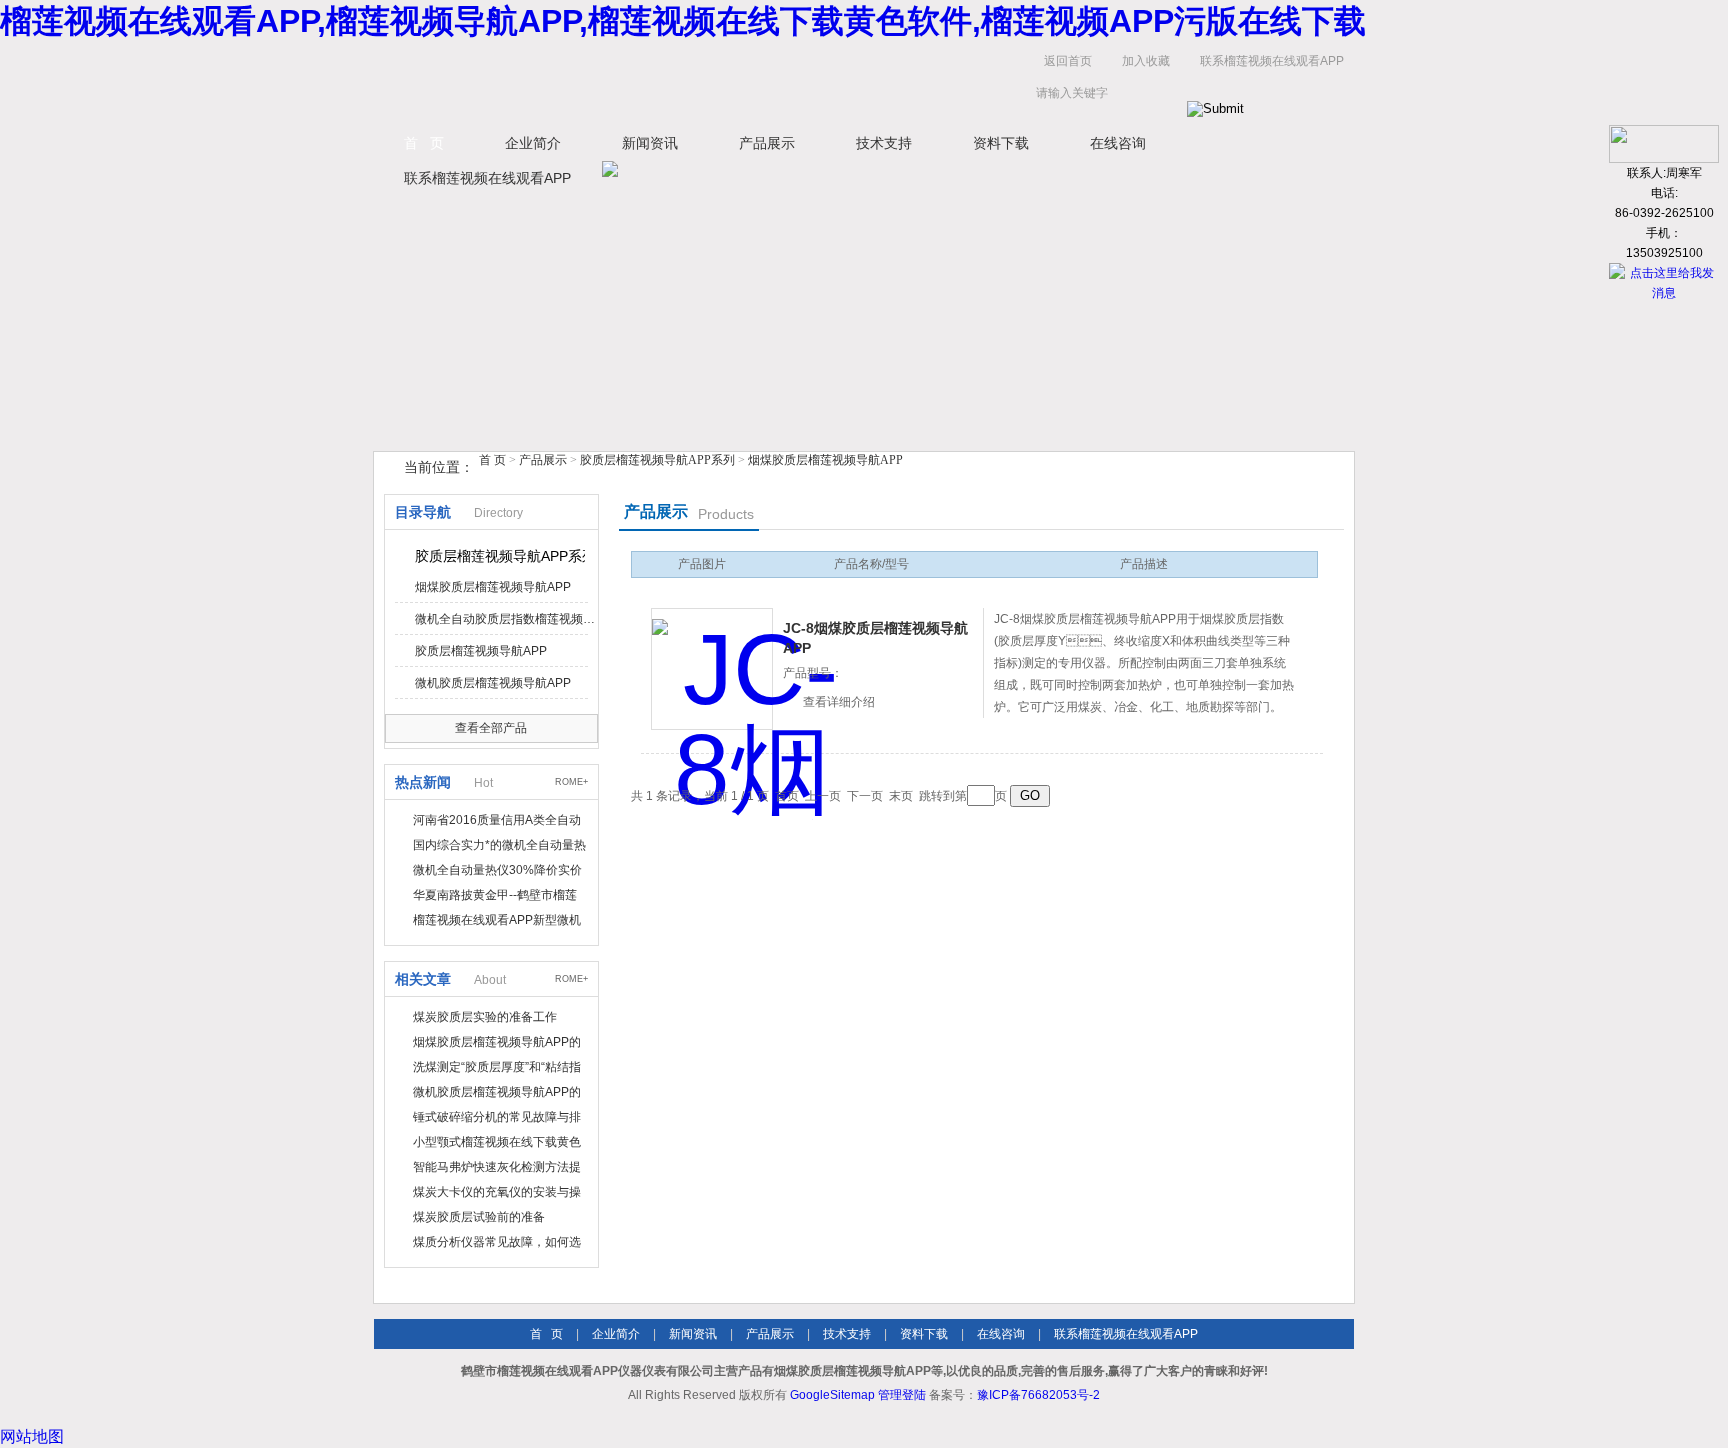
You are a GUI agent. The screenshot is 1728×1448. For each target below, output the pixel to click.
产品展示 (767, 143)
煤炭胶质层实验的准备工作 (485, 1017)
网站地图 (32, 1436)
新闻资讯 (650, 143)
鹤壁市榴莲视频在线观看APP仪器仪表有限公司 (574, 81)
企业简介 (533, 143)
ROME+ (571, 782)
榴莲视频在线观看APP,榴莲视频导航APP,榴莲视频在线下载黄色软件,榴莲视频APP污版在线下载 (683, 21)
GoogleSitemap (832, 1395)
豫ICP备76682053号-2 (1038, 1395)
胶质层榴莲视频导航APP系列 (657, 460)
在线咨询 (1118, 143)
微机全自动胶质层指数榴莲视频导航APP (505, 619)
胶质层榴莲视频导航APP (481, 651)
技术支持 (884, 143)
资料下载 (1001, 143)
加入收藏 (1146, 61)
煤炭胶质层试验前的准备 (479, 1217)
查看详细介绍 (839, 702)
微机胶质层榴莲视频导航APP (493, 683)
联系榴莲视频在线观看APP (1272, 61)
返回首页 (1068, 61)
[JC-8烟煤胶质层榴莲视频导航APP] (712, 669)
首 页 (424, 143)
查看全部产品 (491, 728)
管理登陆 (902, 1395)
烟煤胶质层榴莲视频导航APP (825, 460)
